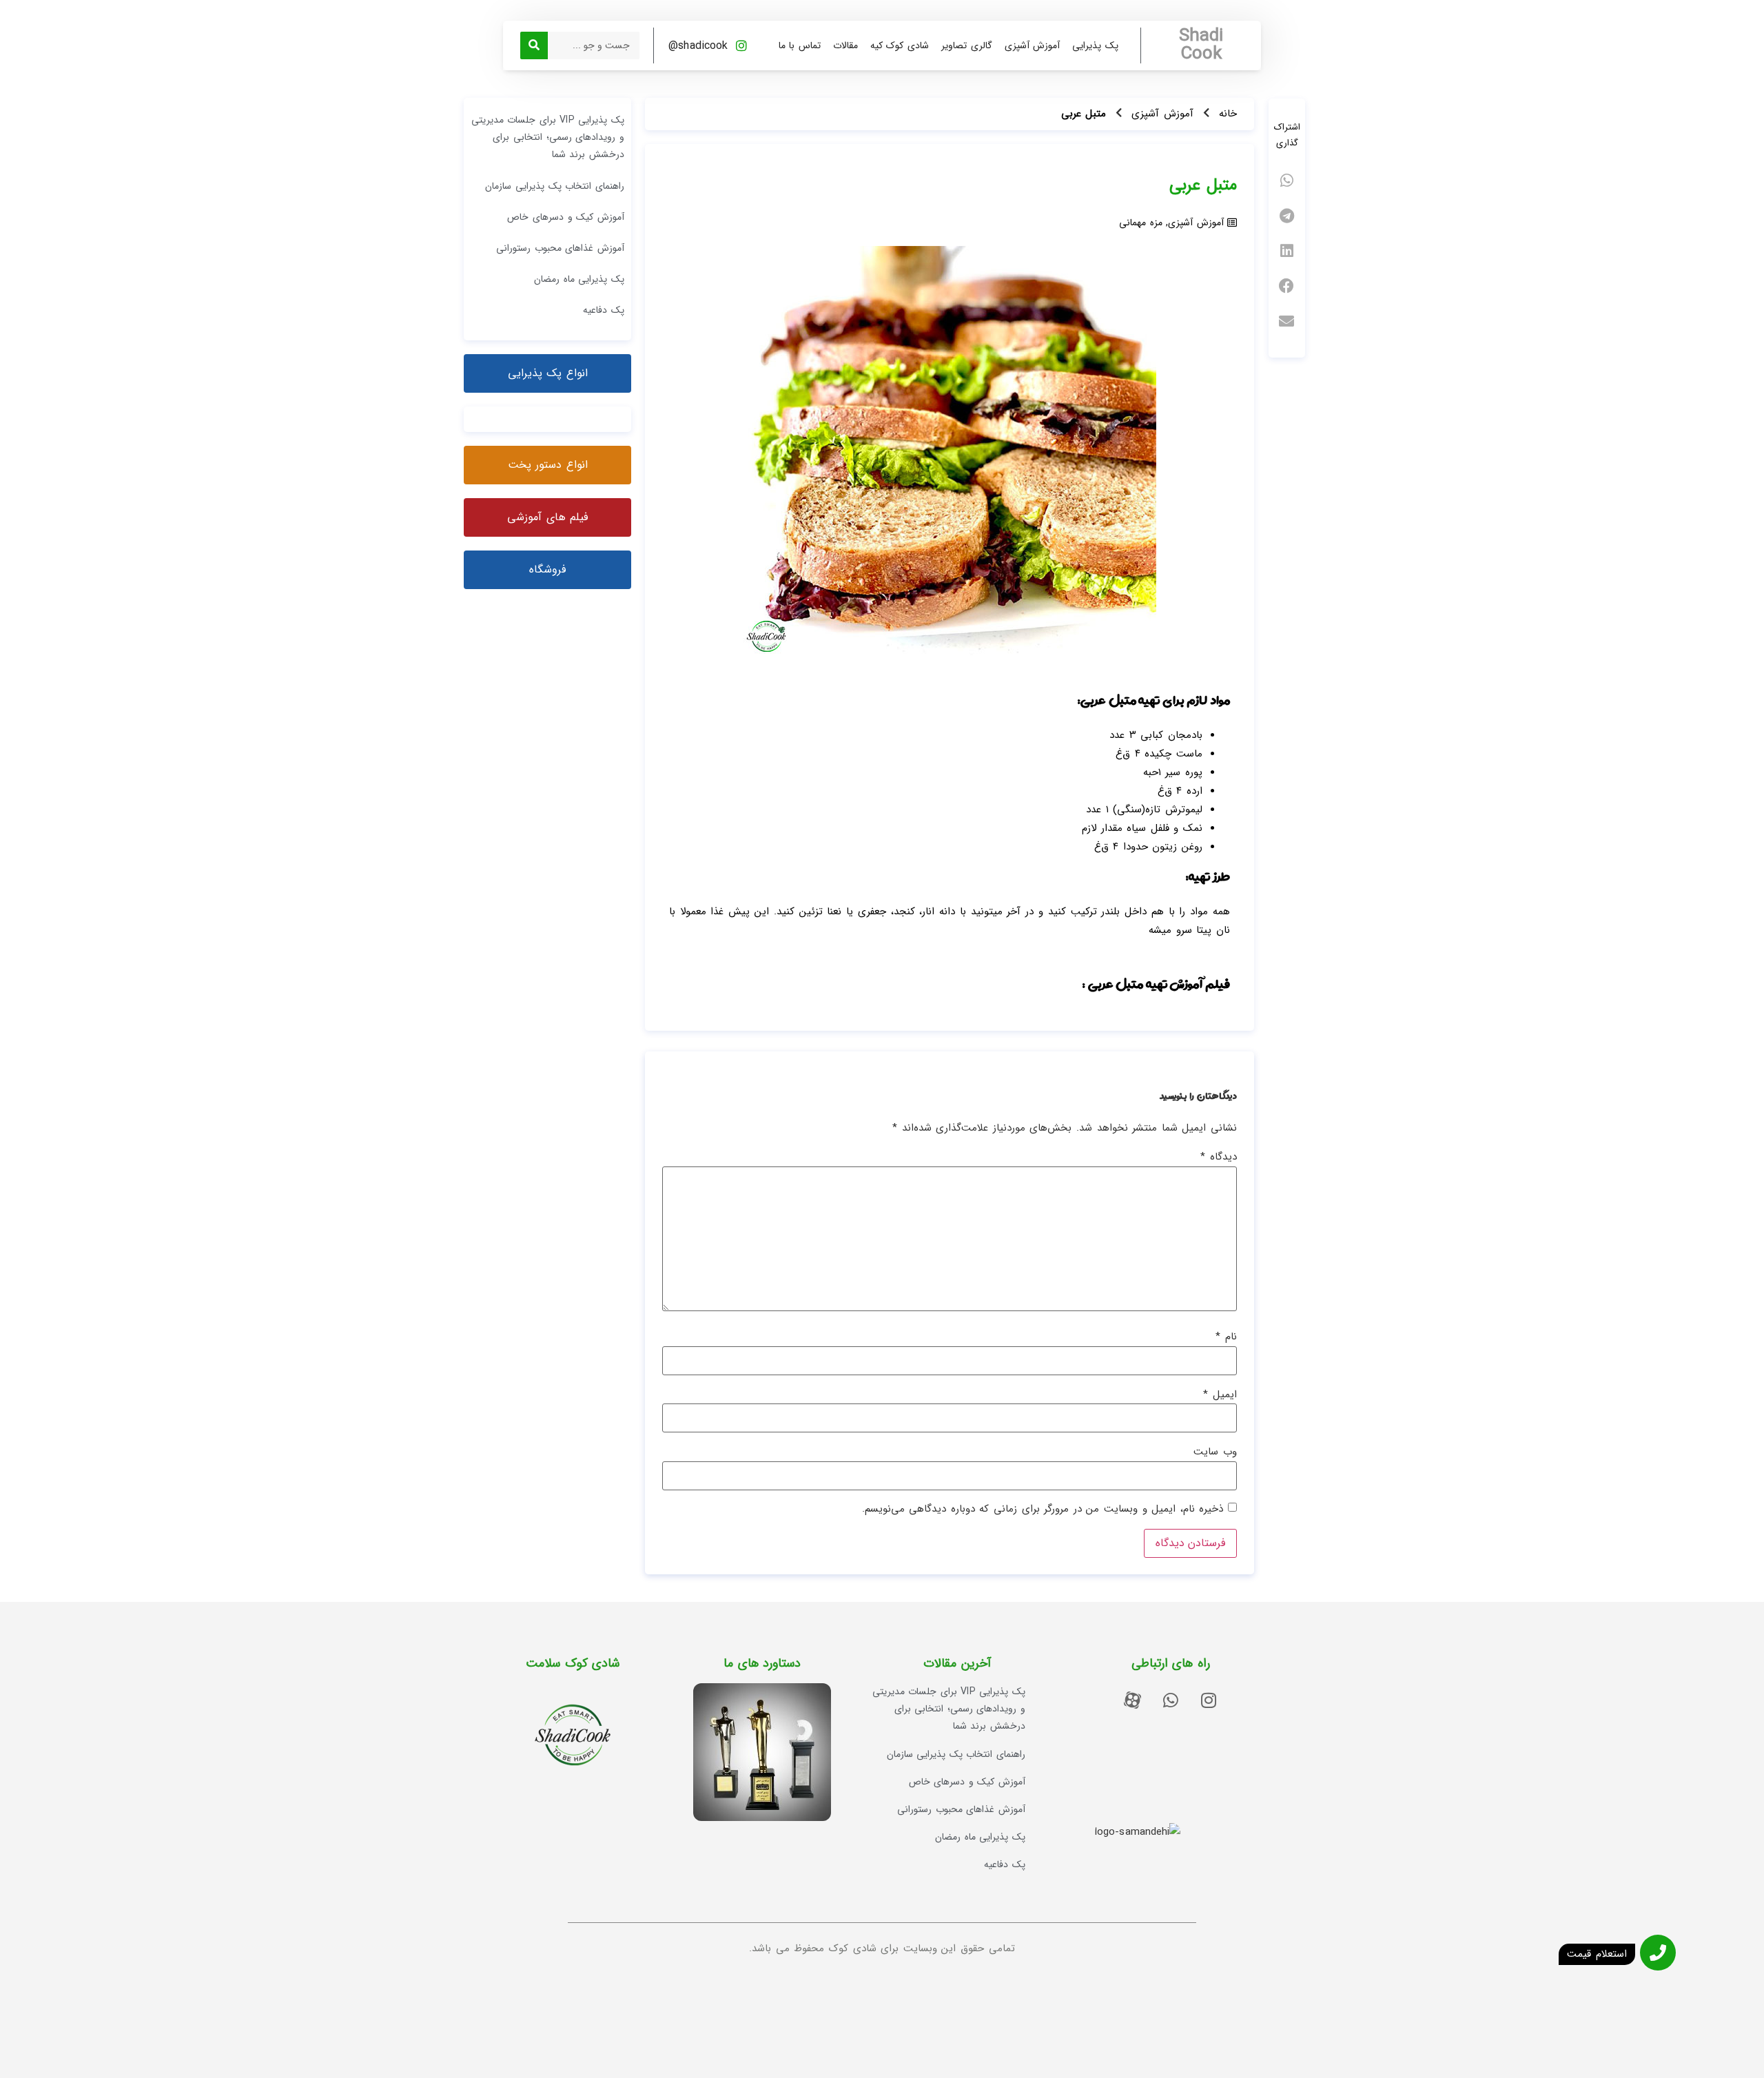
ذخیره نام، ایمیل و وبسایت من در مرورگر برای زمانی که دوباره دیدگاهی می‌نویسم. (1043, 1509)
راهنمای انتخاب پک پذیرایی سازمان (554, 186)
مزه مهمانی (1141, 223)
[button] (1287, 181)
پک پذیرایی (1095, 45)
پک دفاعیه (604, 310)
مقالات (845, 45)
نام (1226, 1337)
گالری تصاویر (967, 45)
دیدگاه (1219, 1157)
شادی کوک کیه (900, 45)
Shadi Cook (1201, 45)
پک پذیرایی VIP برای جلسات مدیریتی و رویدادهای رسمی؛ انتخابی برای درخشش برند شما (548, 137)
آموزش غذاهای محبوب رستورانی (560, 248)
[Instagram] (1209, 1700)
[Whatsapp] (1171, 1700)
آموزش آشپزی (1033, 45)
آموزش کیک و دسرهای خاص (565, 217)
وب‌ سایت (1215, 1452)
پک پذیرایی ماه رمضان (579, 279)
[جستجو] (534, 45)
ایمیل (1220, 1395)
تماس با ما (800, 45)
